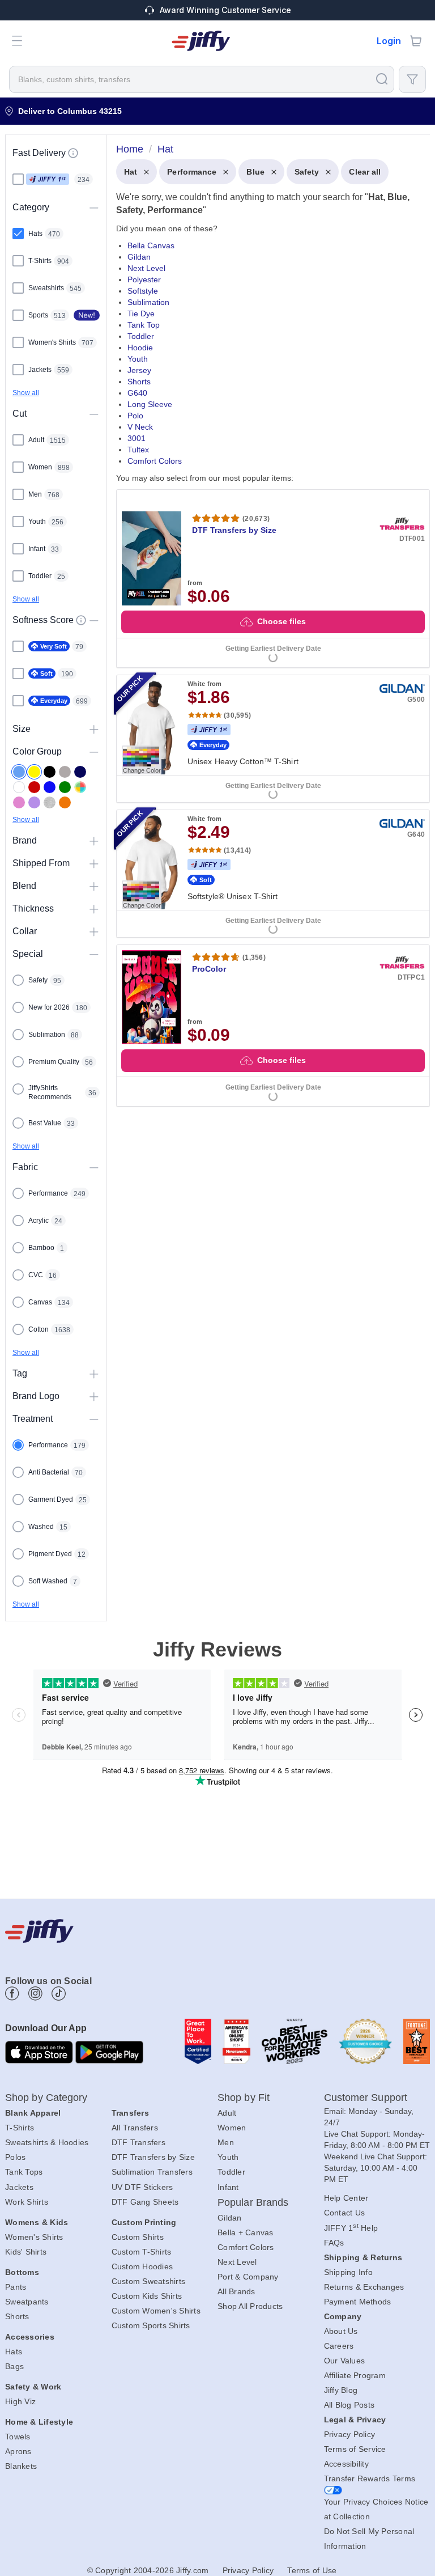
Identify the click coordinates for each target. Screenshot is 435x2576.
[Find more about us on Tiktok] (59, 1994)
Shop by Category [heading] (46, 2098)
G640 (137, 393)
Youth (138, 359)
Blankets (21, 2466)
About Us (341, 2331)
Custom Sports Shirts (151, 2325)
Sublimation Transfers (152, 2172)
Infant (228, 2187)
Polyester (144, 279)
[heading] (268, 636)
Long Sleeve (150, 404)
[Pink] (19, 802)
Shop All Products (250, 2306)
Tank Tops (24, 2172)
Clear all (365, 172)
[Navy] (80, 772)
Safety (307, 172)
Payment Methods (358, 2302)
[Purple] (34, 802)
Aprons (18, 2451)
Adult (227, 2113)
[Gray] (65, 772)
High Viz (20, 2401)
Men (226, 2142)
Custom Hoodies (142, 2266)
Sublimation (148, 302)
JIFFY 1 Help (351, 2228)
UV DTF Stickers (142, 2187)
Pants (16, 2287)
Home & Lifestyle (39, 2422)
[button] (17, 41)
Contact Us (345, 2213)
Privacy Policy (350, 2434)
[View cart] (416, 41)
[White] (19, 787)
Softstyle (143, 291)
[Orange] (65, 802)
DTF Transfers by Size (153, 2157)
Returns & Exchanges (364, 2287)
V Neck (140, 427)
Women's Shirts (34, 2237)
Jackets (19, 2187)
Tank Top (144, 325)
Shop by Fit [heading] (244, 2098)
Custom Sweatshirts (149, 2281)
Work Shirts (27, 2202)
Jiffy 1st (48, 179)
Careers (339, 2346)
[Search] (382, 79)
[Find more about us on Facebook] (12, 1994)
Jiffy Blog (341, 2390)
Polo (135, 416)
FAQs (334, 2243)
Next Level (146, 268)
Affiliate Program (355, 2375)
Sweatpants (27, 2302)
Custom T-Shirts (142, 2252)
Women (232, 2128)
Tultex (138, 450)
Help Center (346, 2198)
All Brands (236, 2291)
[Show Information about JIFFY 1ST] (73, 153)
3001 (137, 438)
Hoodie (140, 348)
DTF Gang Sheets (145, 2202)
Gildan (139, 257)
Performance (192, 172)
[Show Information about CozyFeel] (81, 620)
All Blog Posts (349, 2405)
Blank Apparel (33, 2113)
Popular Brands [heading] (253, 2202)
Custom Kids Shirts (147, 2296)
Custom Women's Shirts (156, 2311)
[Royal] (50, 787)
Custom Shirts (138, 2237)
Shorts (139, 382)
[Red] (34, 787)
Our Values (345, 2361)
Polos (15, 2157)
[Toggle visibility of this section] (94, 207)
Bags (14, 2366)
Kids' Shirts (26, 2252)
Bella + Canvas (246, 2232)
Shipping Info (348, 2272)
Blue (255, 172)
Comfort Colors (155, 461)
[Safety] (34, 772)
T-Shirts (20, 2128)
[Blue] (19, 772)
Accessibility (346, 2464)
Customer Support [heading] (366, 2098)
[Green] (65, 787)
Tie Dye (141, 313)
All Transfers (135, 2128)
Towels (18, 2437)
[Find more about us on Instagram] (35, 1994)
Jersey (139, 370)
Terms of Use (312, 2570)
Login (389, 41)
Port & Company (248, 2277)
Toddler (141, 336)
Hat (131, 172)
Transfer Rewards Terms (370, 2478)
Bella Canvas (151, 245)
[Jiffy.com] (201, 41)
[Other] (80, 787)
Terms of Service (355, 2449)
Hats (14, 2352)
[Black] (50, 772)
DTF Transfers (138, 2142)
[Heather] (50, 802)
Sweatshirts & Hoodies (47, 2142)
